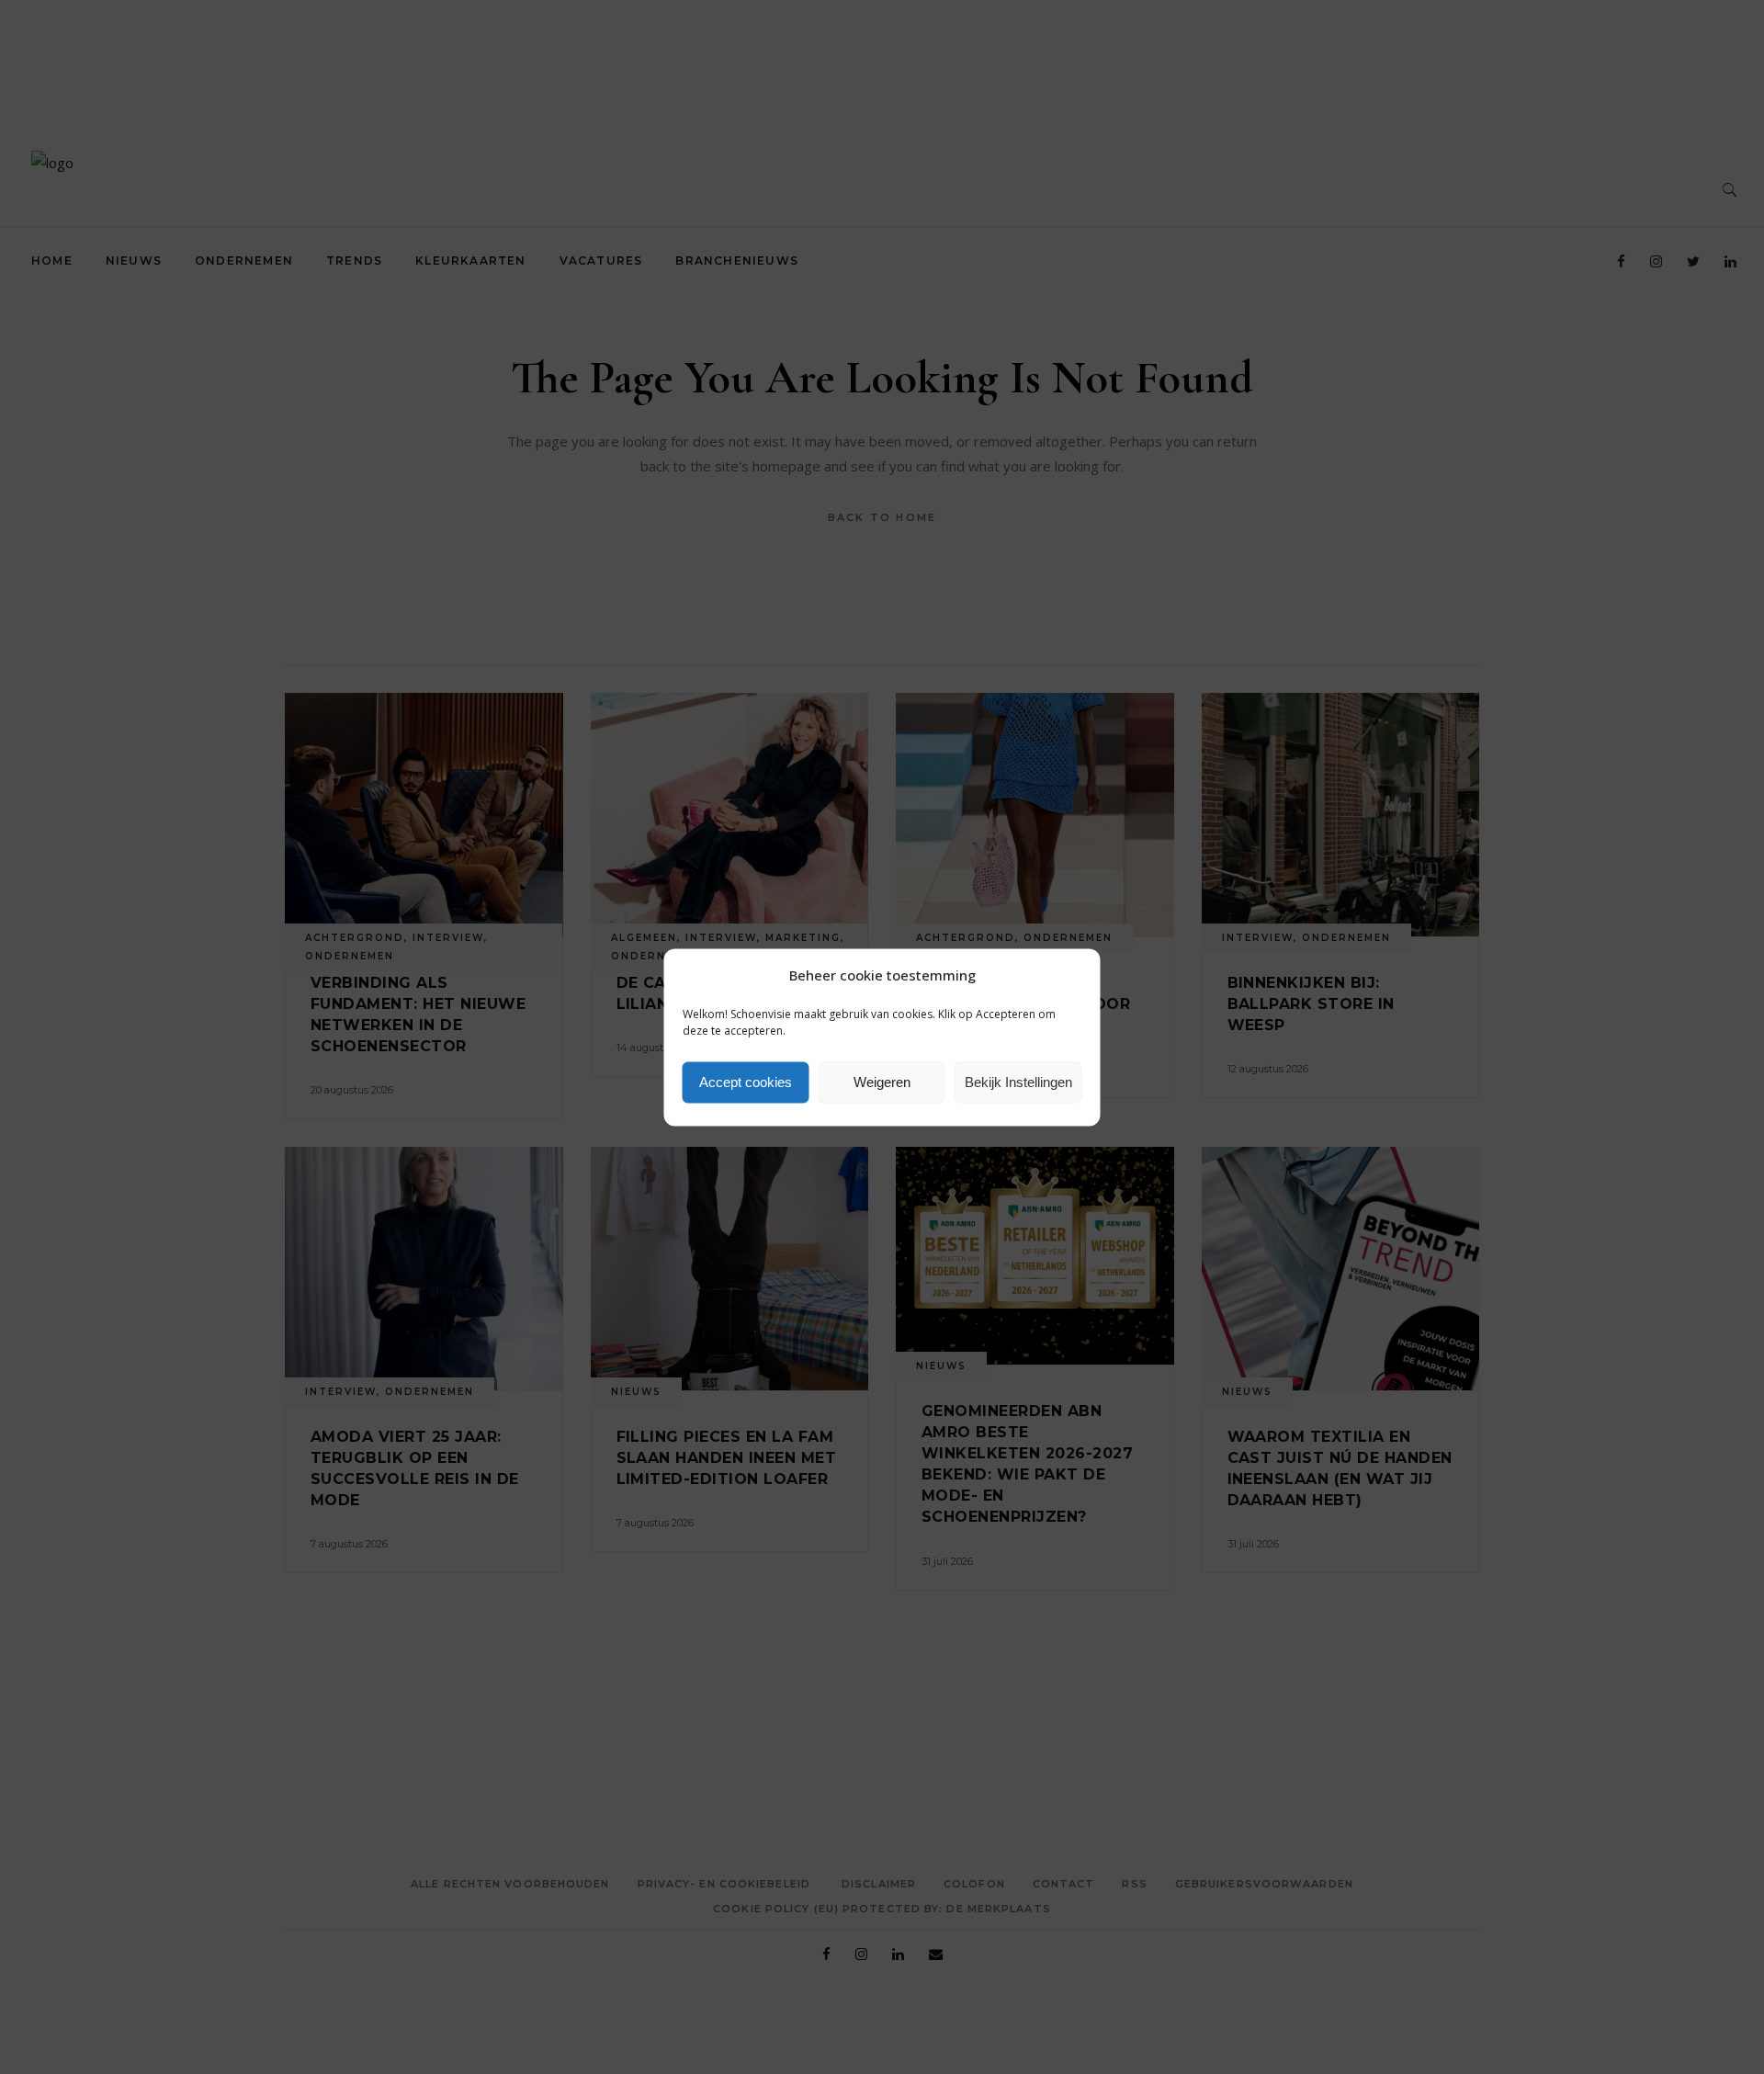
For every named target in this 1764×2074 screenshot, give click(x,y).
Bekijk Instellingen (1018, 1082)
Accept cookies (746, 1082)
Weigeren (882, 1082)
